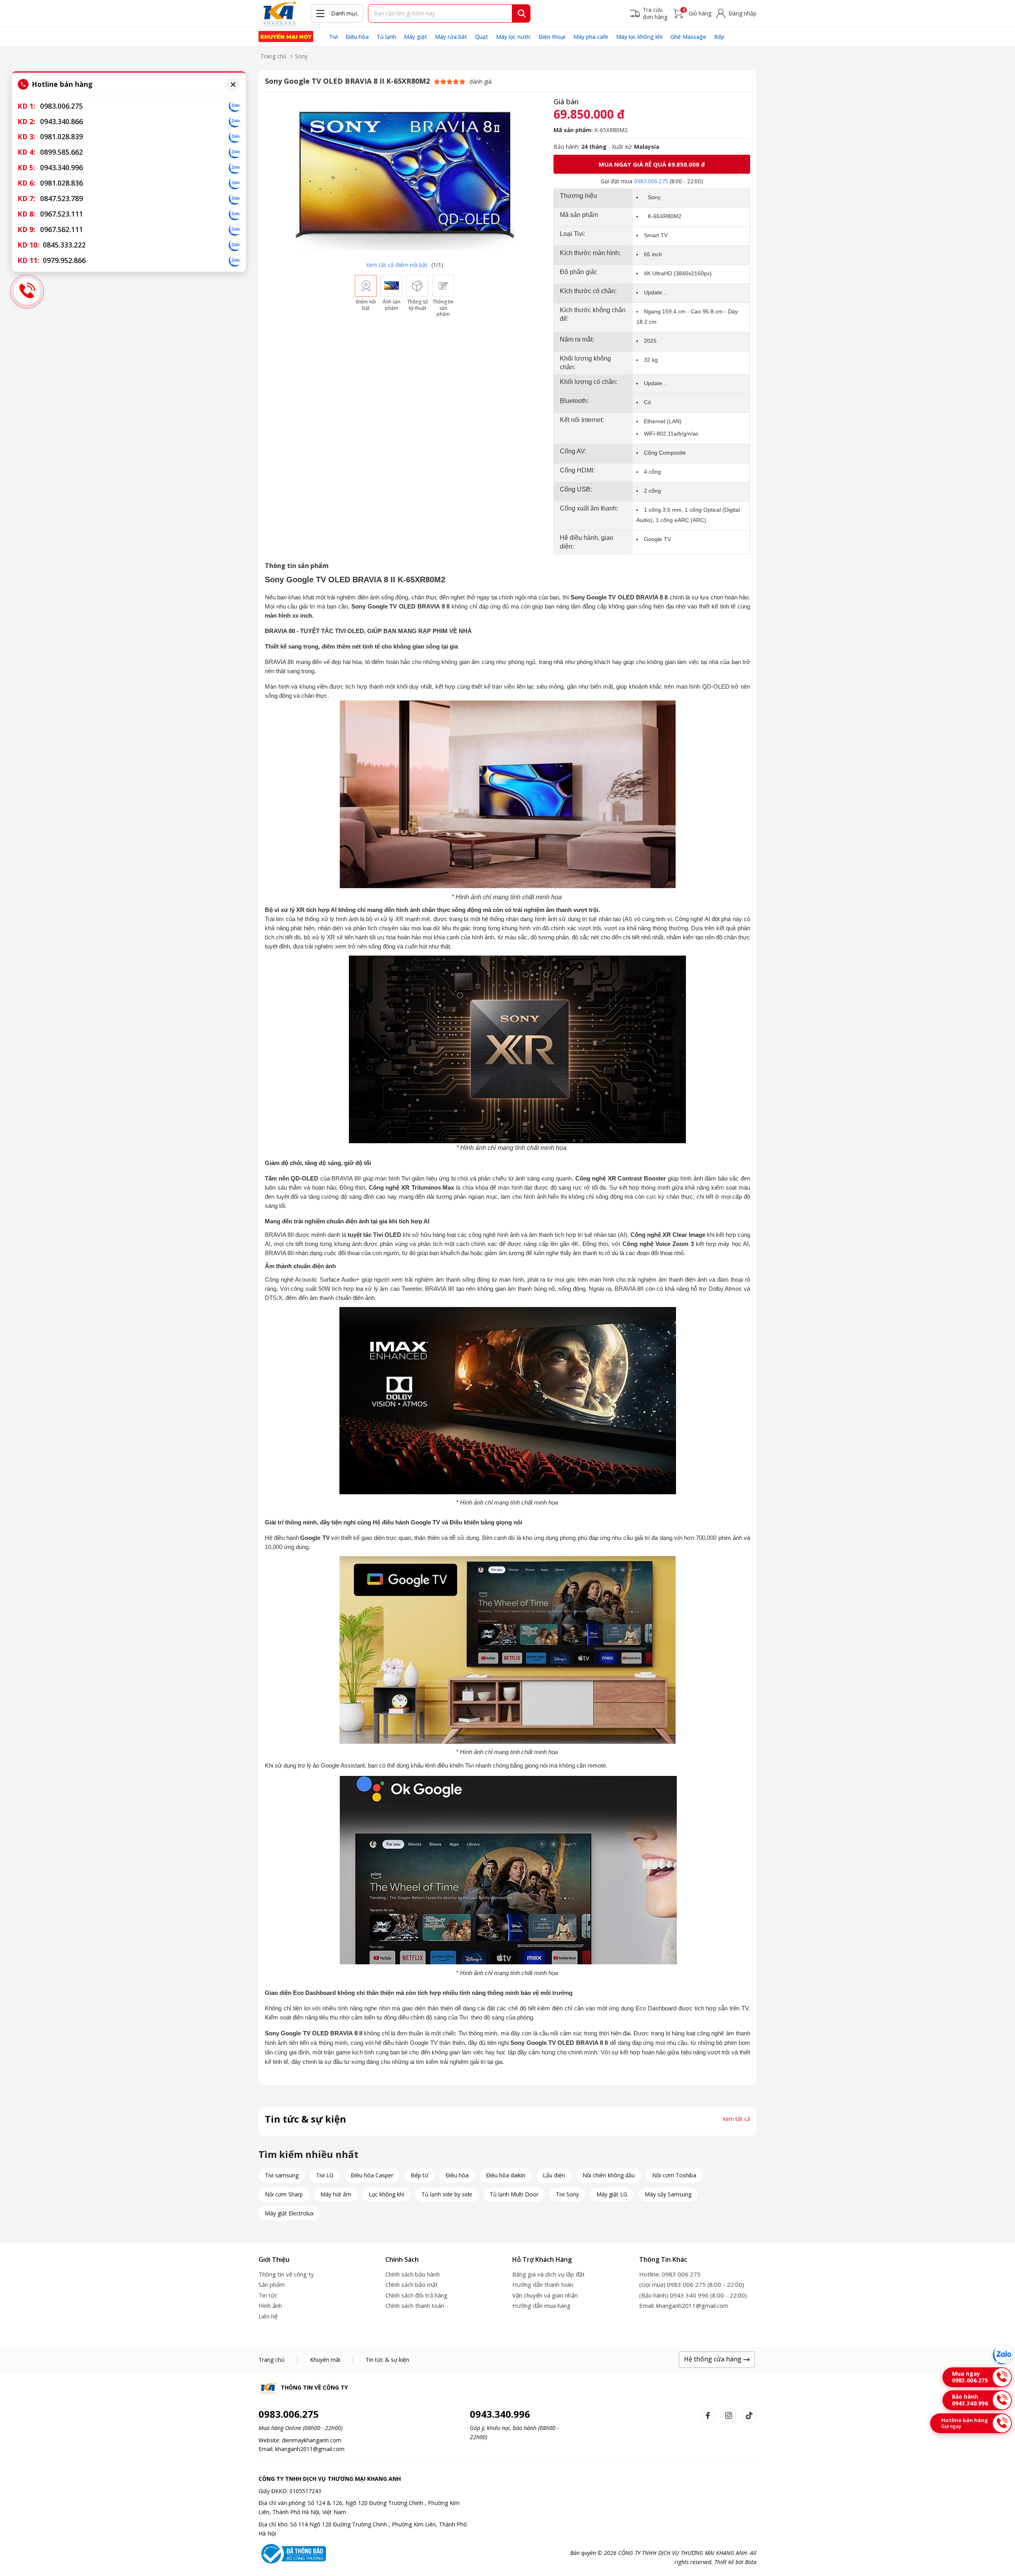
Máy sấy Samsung (668, 2194)
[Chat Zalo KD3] (235, 137)
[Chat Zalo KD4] (235, 152)
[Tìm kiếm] (522, 13)
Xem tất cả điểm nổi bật (397, 265)
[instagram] (729, 2415)
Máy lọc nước (513, 37)
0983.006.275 (651, 181)
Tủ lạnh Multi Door (514, 2194)
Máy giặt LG (612, 2194)
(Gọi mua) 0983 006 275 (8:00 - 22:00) (692, 2284)
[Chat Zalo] (1002, 2355)
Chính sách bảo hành (413, 2274)
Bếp (719, 37)
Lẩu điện (554, 2175)
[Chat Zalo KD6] (235, 183)
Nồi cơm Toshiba (674, 2175)
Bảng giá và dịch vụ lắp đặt (549, 2274)
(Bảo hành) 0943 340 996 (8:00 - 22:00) (693, 2295)
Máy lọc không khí (639, 37)
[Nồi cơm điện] (286, 36)
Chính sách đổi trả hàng (417, 2295)
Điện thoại (552, 37)
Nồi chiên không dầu (609, 2175)
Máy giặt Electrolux (289, 2213)
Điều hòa (357, 37)
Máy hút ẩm (336, 2194)
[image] (404, 177)
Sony (301, 56)
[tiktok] (749, 2415)
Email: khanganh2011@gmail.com (684, 2305)
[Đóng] (233, 84)
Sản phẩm (272, 2284)
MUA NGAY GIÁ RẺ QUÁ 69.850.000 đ (652, 164)
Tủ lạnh (386, 37)
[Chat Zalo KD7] (235, 199)
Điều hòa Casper (372, 2175)
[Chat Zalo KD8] (235, 214)
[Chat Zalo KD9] (235, 230)
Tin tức (268, 2295)
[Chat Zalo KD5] (235, 168)
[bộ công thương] (292, 2553)
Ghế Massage (688, 37)
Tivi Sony (567, 2194)
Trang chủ (274, 56)
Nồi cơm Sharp (284, 2194)
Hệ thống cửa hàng (713, 2359)
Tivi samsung (282, 2175)
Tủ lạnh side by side (447, 2194)
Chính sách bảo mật (412, 2284)
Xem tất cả (736, 2119)
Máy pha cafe (591, 37)
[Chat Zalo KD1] (235, 106)
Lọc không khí (386, 2194)
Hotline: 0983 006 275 (670, 2274)
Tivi (333, 37)
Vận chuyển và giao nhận (545, 2295)
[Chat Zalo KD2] (235, 121)
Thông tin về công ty (286, 2274)
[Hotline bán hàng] (27, 292)
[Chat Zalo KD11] (235, 261)
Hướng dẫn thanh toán (543, 2284)
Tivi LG (325, 2175)
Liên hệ (268, 2316)
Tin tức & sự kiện (387, 2360)
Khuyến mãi (325, 2360)
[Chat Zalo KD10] (235, 245)
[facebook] (708, 2415)
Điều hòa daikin (506, 2175)
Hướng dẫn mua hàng (541, 2305)
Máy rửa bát (451, 37)
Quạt (482, 37)
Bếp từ (419, 2175)
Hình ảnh (270, 2305)
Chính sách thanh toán (415, 2305)
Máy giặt (416, 37)
